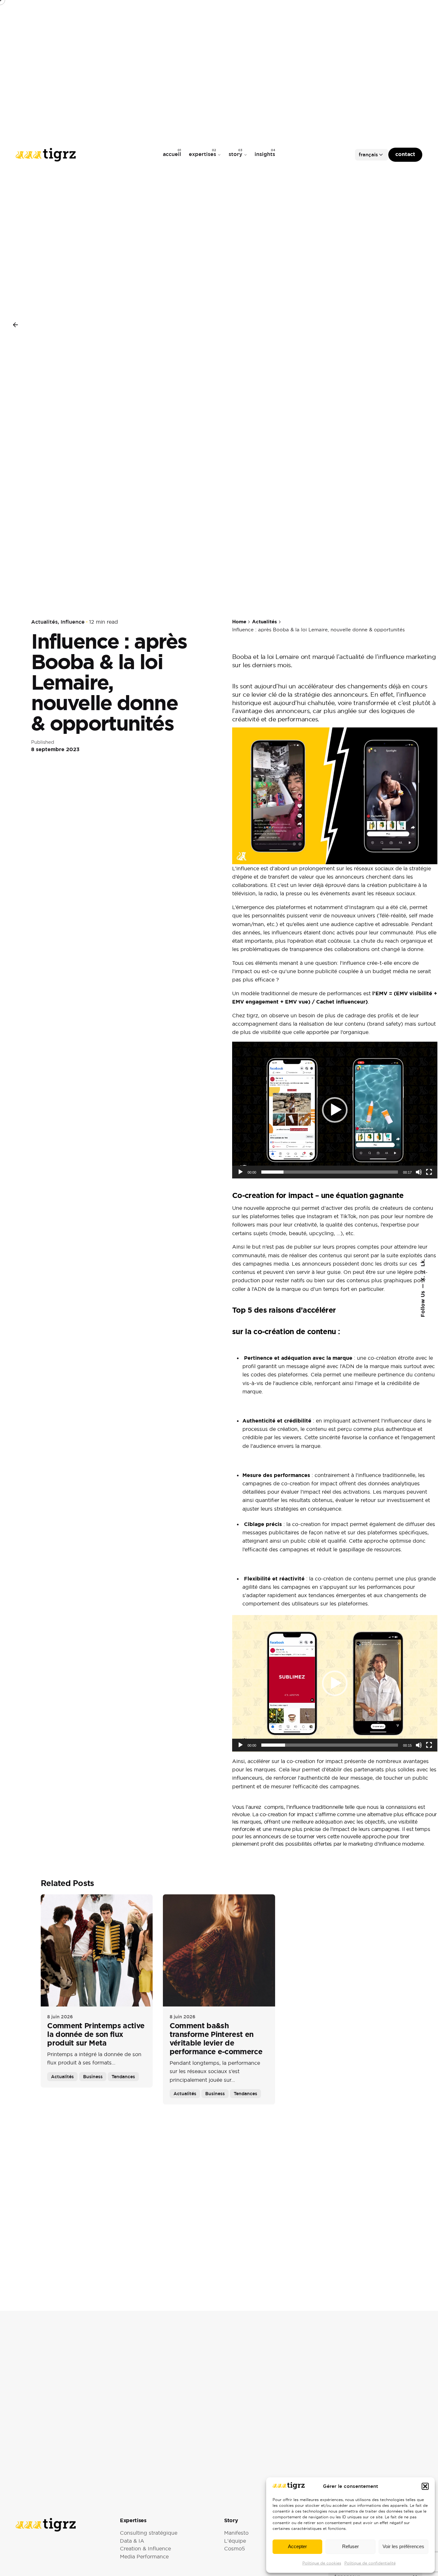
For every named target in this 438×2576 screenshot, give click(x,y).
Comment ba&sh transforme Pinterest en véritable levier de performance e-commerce (216, 2039)
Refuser (350, 2546)
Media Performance (144, 2557)
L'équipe (235, 2541)
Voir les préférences (403, 2546)
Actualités (44, 622)
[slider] (330, 1172)
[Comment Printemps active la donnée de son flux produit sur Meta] (97, 1950)
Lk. (422, 1263)
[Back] (15, 325)
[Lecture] (240, 1172)
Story (231, 2520)
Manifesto (236, 2533)
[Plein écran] (429, 1172)
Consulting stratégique (149, 2533)
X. (422, 1278)
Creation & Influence (145, 2549)
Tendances (123, 2076)
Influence (73, 622)
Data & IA (132, 2541)
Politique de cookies (322, 2563)
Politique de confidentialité (370, 2563)
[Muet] (419, 1172)
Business (93, 2076)
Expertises (133, 2520)
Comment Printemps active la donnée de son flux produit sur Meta (96, 2034)
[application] (335, 1110)
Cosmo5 (235, 2549)
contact (405, 154)
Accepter (297, 2546)
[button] (425, 2486)
